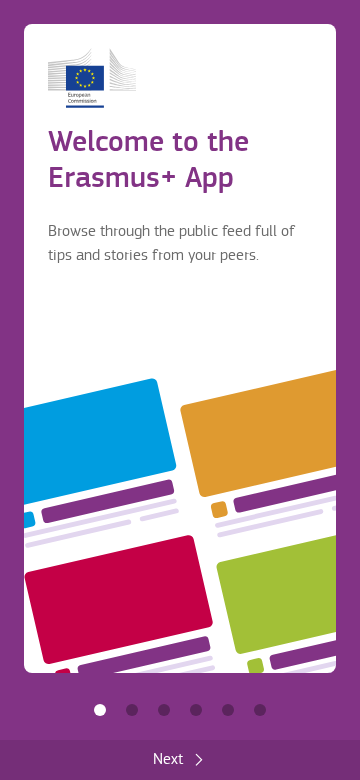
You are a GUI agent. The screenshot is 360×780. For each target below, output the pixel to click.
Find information (132, 710)
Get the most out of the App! (260, 710)
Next (168, 759)
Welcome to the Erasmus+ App (100, 710)
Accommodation (228, 710)
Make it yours (196, 710)
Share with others (164, 710)
